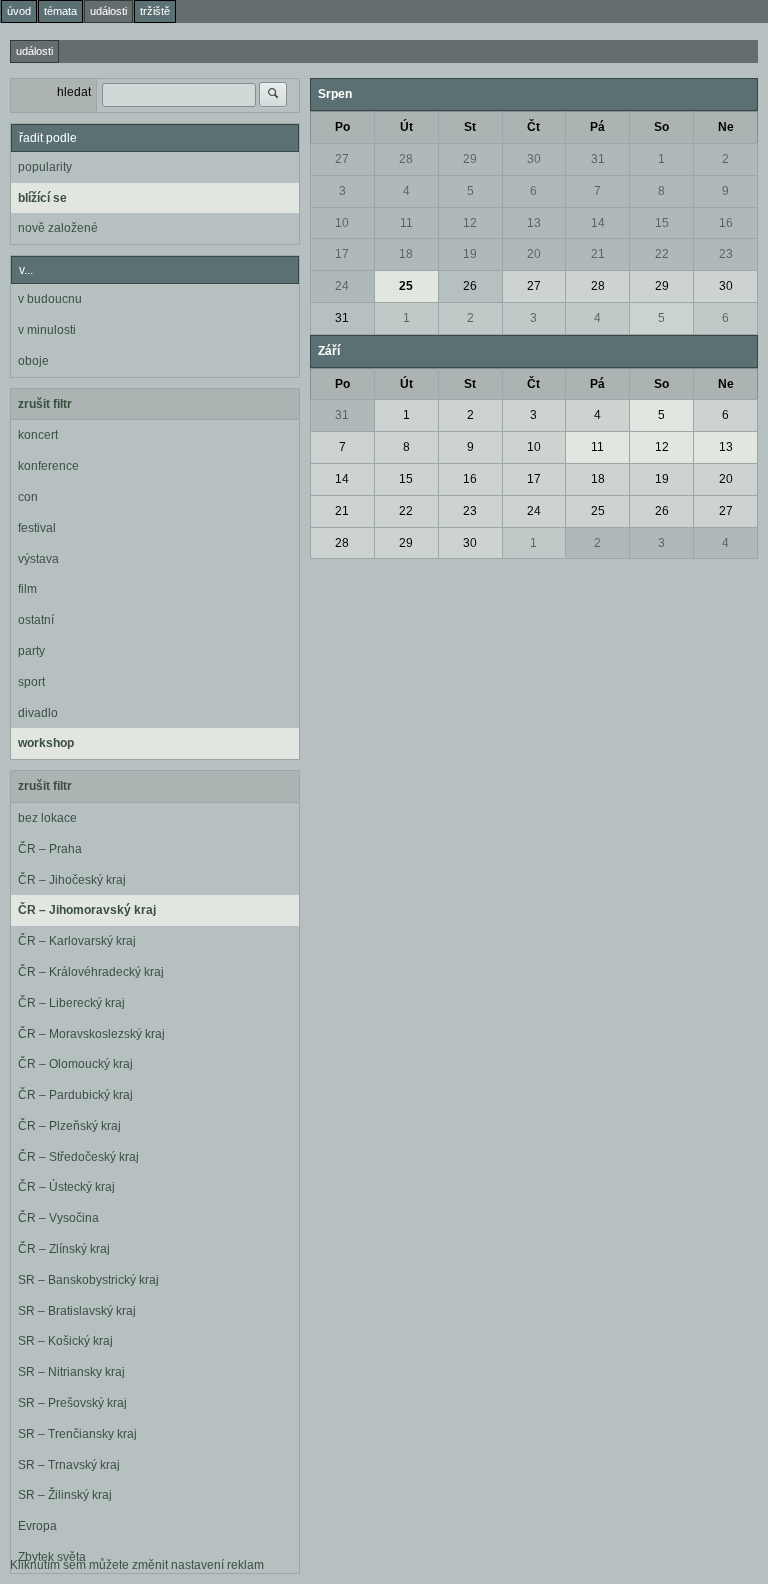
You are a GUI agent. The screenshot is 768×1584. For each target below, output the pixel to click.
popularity (45, 167)
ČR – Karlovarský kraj (77, 941)
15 (662, 223)
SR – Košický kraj (65, 1341)
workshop (46, 743)
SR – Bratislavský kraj (77, 1311)
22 (662, 254)
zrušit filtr (45, 404)
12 (470, 223)
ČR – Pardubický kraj (75, 1095)
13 (534, 223)
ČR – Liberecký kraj (71, 1003)
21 (598, 254)
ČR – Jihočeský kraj (72, 880)
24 (342, 286)
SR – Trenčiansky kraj (77, 1434)
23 (726, 254)
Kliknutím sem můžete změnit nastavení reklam (137, 1565)
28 (406, 159)
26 (470, 286)
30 (534, 159)
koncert (38, 435)
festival (37, 528)
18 (406, 254)
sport (31, 682)
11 (406, 223)
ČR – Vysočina (58, 1218)
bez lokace (47, 818)
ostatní (36, 620)
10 (342, 223)
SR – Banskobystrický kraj (88, 1280)
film (27, 589)
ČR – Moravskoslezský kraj (91, 1034)
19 (470, 254)
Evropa (37, 1526)
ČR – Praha (50, 849)
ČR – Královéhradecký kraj (91, 972)
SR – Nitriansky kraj (71, 1372)
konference (48, 466)
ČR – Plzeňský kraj (69, 1126)
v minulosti (47, 330)
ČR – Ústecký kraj (66, 1187)
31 (598, 159)
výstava (38, 559)
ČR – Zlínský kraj (64, 1249)
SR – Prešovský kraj (72, 1403)
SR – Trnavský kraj (69, 1465)
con (28, 497)
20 (534, 254)
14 (598, 223)
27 (342, 159)
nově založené (58, 228)
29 (470, 159)
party (31, 651)
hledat (74, 92)
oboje (33, 361)
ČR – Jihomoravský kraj (87, 910)
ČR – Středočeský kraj (78, 1157)
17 (342, 254)
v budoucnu (50, 299)
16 (726, 223)
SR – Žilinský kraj (65, 1495)
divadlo (38, 713)
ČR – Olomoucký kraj (75, 1064)
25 (406, 286)
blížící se (42, 198)
